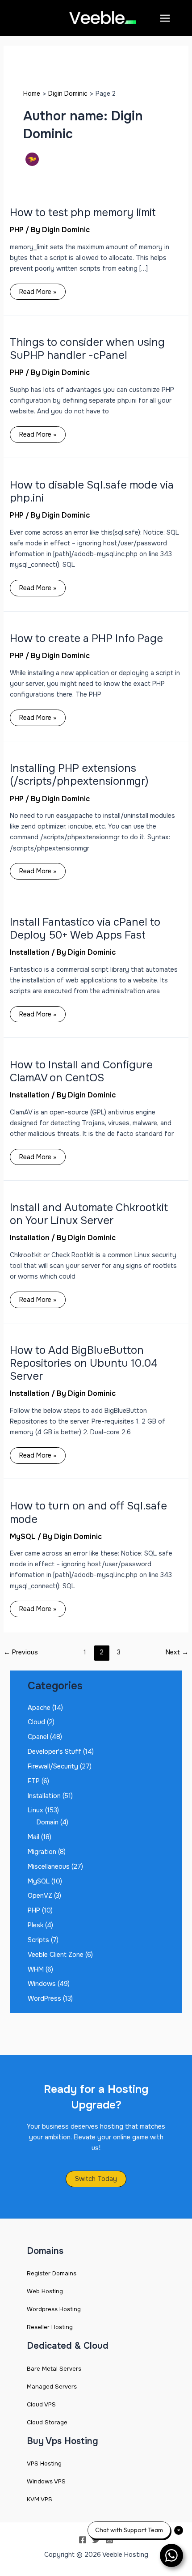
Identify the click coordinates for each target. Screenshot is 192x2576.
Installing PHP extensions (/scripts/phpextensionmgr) (79, 775)
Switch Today (96, 2179)
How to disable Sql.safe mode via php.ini (92, 491)
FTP (34, 1781)
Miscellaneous (49, 1866)
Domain (48, 1822)
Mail (33, 1837)
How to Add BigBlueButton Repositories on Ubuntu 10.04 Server (84, 1363)
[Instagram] (109, 2540)
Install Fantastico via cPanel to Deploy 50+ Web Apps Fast (85, 929)
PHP (17, 230)
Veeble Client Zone (56, 1955)
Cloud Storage (47, 2422)
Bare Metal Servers (54, 2369)
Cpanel (38, 1737)
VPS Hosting (44, 2463)
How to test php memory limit (83, 213)
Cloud (36, 1722)
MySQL (23, 1537)
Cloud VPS (41, 2404)
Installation (30, 952)
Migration (42, 1852)
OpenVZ (40, 1896)
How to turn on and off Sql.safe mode (88, 1512)
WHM (36, 1969)
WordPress (44, 1998)
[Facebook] (83, 2540)
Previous (21, 1652)
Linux (35, 1810)
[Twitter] (96, 2540)
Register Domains (52, 2273)
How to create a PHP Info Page (86, 638)
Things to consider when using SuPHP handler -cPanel (87, 349)
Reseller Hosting (50, 2327)
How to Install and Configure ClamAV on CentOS (81, 1071)
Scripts (38, 1940)
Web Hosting (45, 2291)
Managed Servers (52, 2387)
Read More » (38, 290)
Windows (42, 1984)
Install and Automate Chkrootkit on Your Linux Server (89, 1214)
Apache (39, 1708)
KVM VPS (40, 2499)
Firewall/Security (53, 1766)
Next (177, 1652)
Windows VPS (46, 2481)
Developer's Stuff (54, 1751)
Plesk (35, 1925)
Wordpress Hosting (54, 2309)
